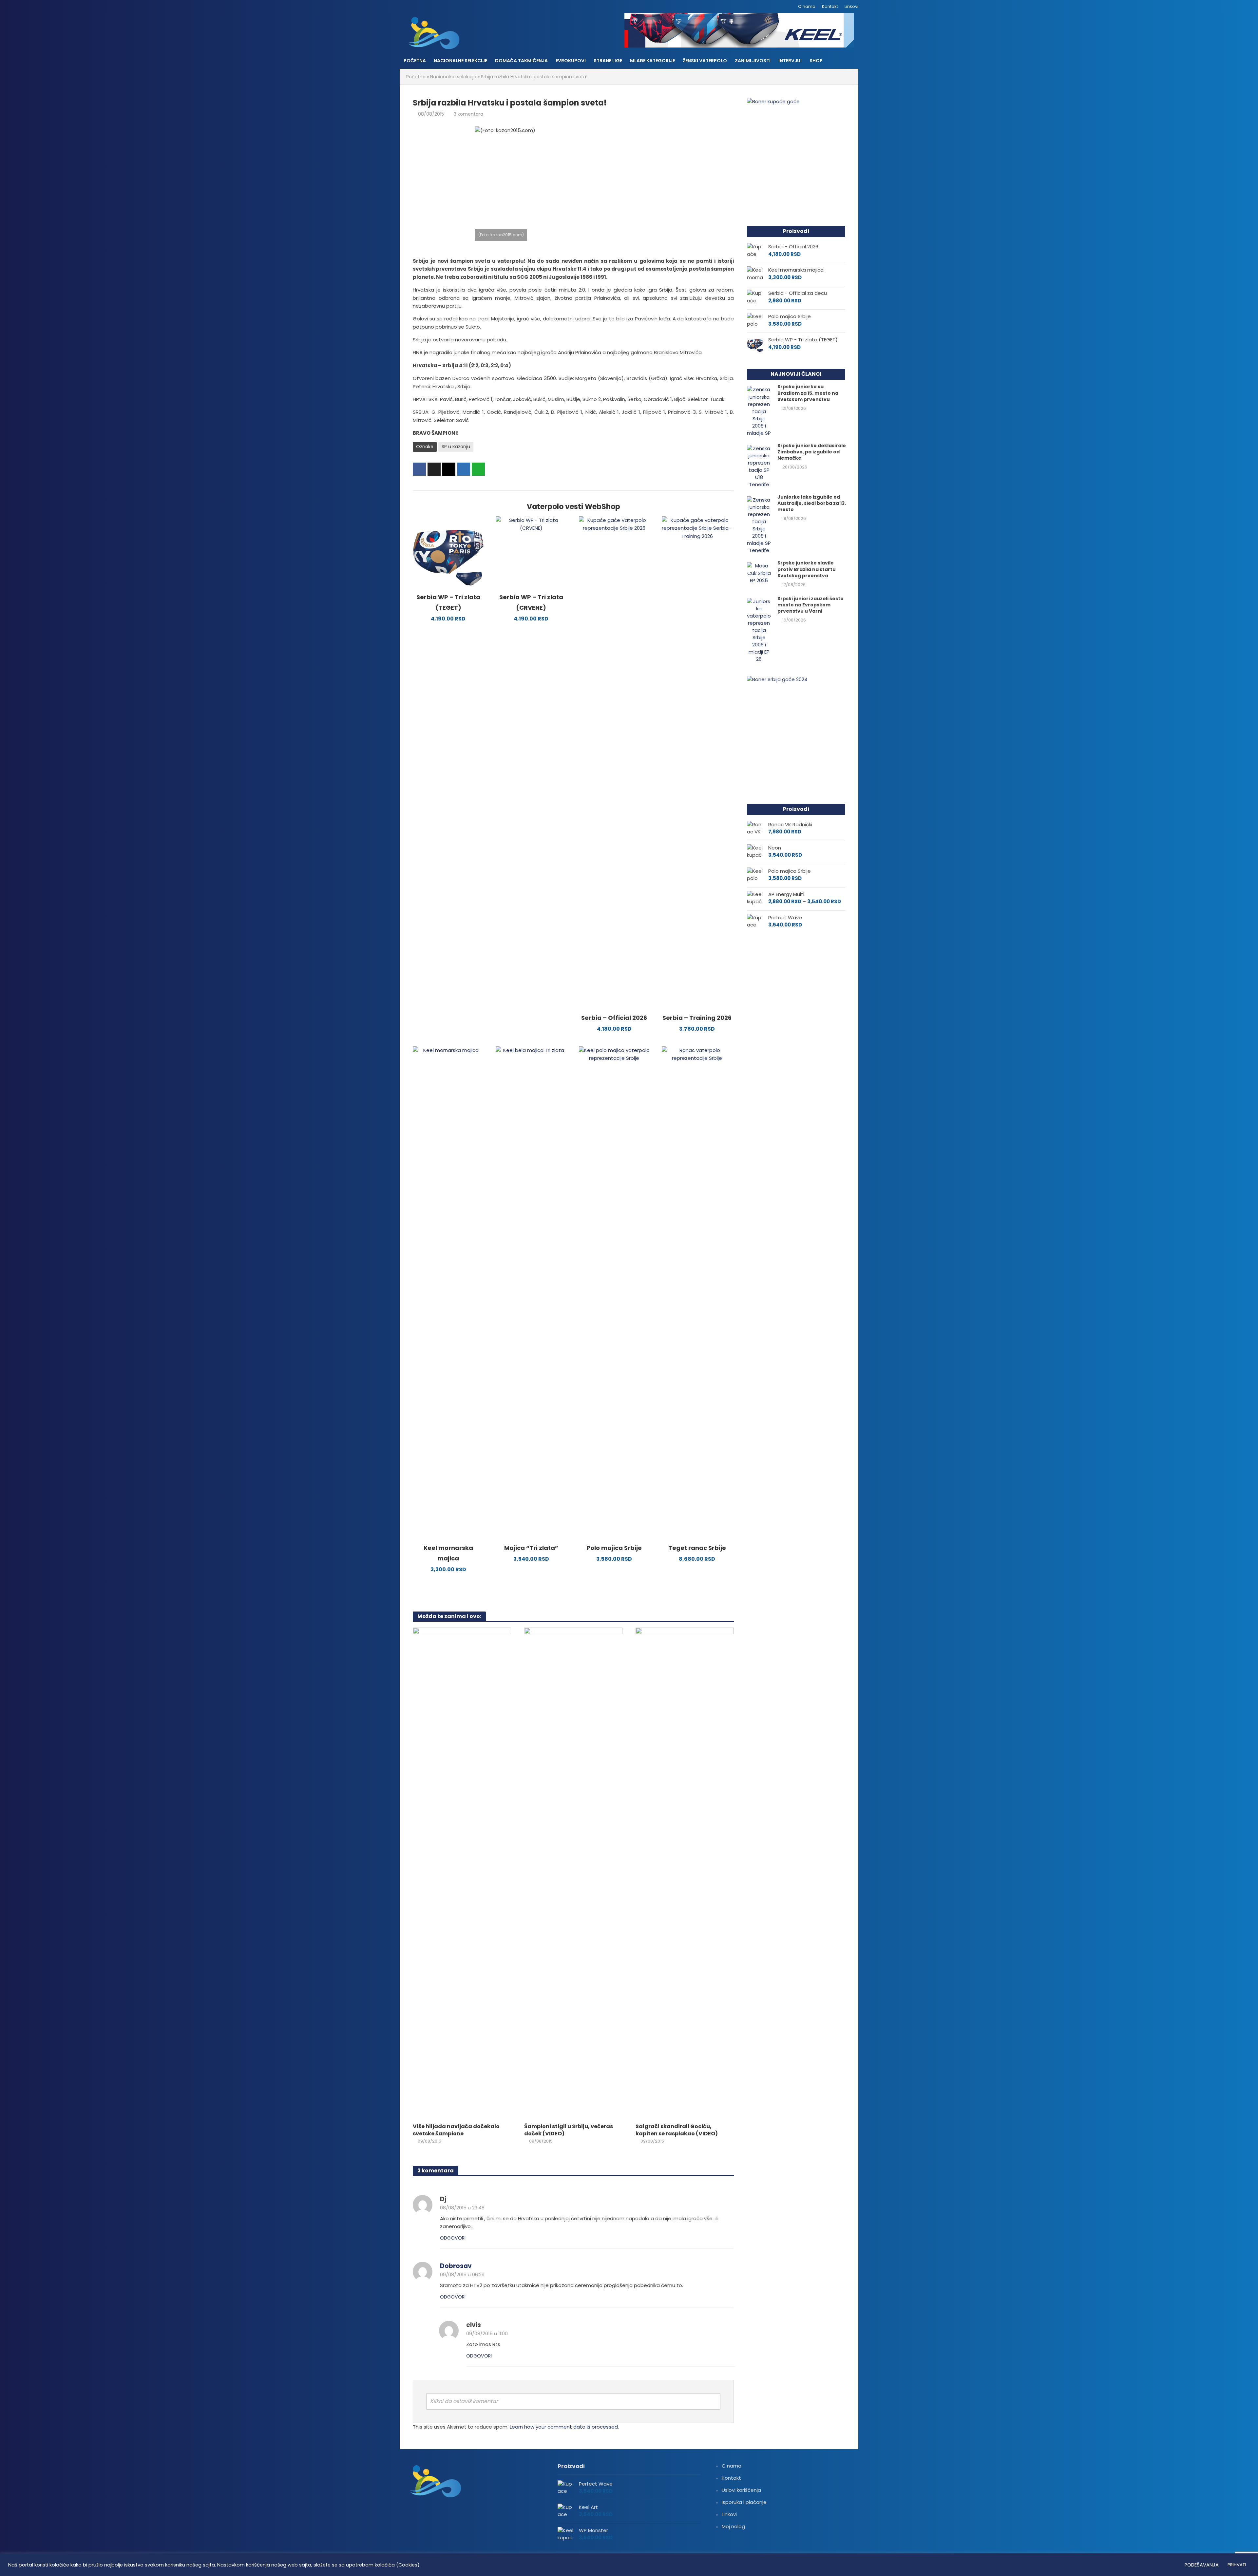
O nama (807, 6)
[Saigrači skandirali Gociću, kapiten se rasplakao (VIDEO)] (685, 1873)
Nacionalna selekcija (453, 77)
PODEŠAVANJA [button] (1202, 2565)
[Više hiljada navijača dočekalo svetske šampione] (462, 1873)
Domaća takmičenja (521, 61)
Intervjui (790, 61)
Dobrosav (456, 2266)
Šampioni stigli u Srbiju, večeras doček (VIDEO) (569, 2130)
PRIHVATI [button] (1237, 2565)
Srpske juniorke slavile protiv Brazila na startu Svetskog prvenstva (807, 569)
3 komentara (468, 114)
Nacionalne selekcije (460, 61)
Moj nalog (733, 2526)
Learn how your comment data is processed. (564, 2427)
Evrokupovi (571, 61)
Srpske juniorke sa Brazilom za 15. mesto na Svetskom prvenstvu (808, 393)
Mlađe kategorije (652, 61)
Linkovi (851, 6)
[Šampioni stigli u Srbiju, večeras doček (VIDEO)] (573, 1873)
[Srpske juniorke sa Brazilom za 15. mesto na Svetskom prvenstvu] (759, 411)
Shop (816, 61)
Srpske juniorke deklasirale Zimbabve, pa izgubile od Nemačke (812, 452)
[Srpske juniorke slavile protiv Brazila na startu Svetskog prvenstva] (759, 573)
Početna (415, 61)
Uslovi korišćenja (741, 2490)
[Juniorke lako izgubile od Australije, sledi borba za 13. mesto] (759, 525)
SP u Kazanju (456, 447)
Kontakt (830, 6)
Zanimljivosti (753, 61)
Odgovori (453, 2238)
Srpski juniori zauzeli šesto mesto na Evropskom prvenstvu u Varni (810, 605)
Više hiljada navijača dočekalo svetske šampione (456, 2130)
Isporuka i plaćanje (744, 2502)
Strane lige (608, 61)
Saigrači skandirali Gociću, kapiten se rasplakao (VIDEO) (677, 2130)
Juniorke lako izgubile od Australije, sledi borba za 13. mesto (812, 503)
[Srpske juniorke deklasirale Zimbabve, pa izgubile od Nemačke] (759, 466)
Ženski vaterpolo (705, 61)
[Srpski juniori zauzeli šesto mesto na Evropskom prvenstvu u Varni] (759, 630)
